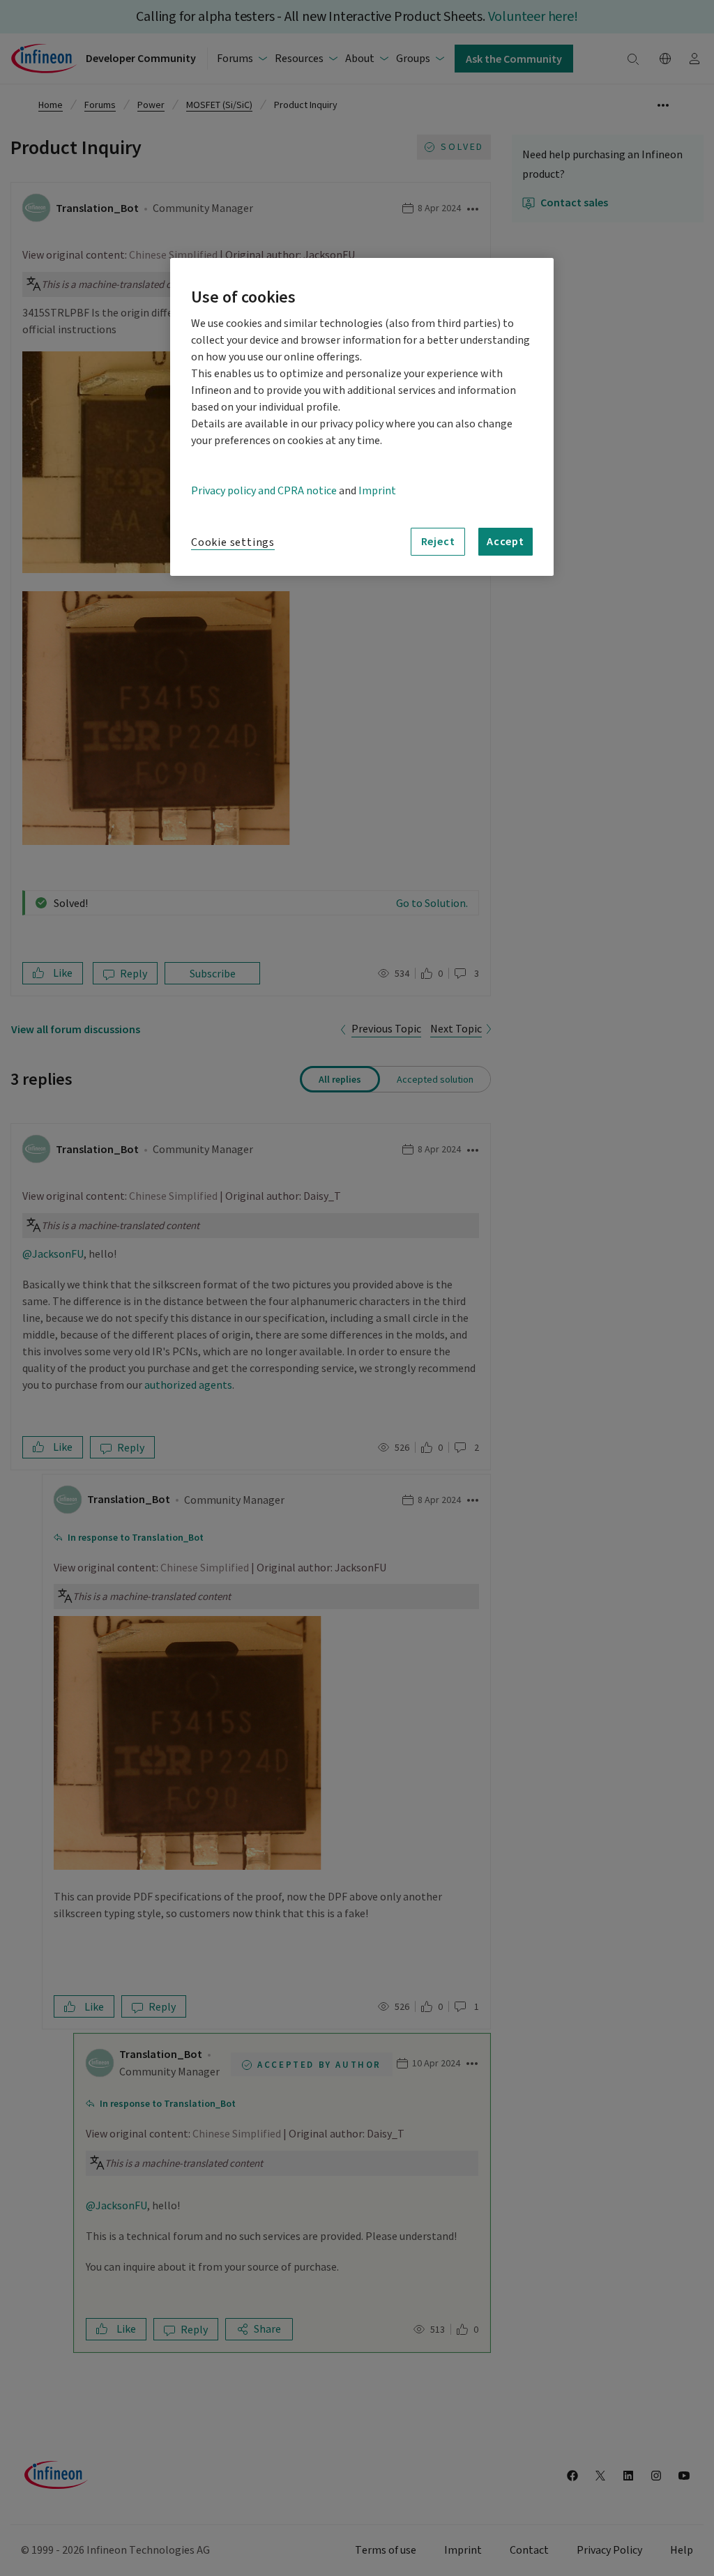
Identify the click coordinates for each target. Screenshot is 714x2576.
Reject (438, 541)
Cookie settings (233, 542)
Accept (506, 541)
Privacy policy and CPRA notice (264, 491)
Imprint (377, 491)
